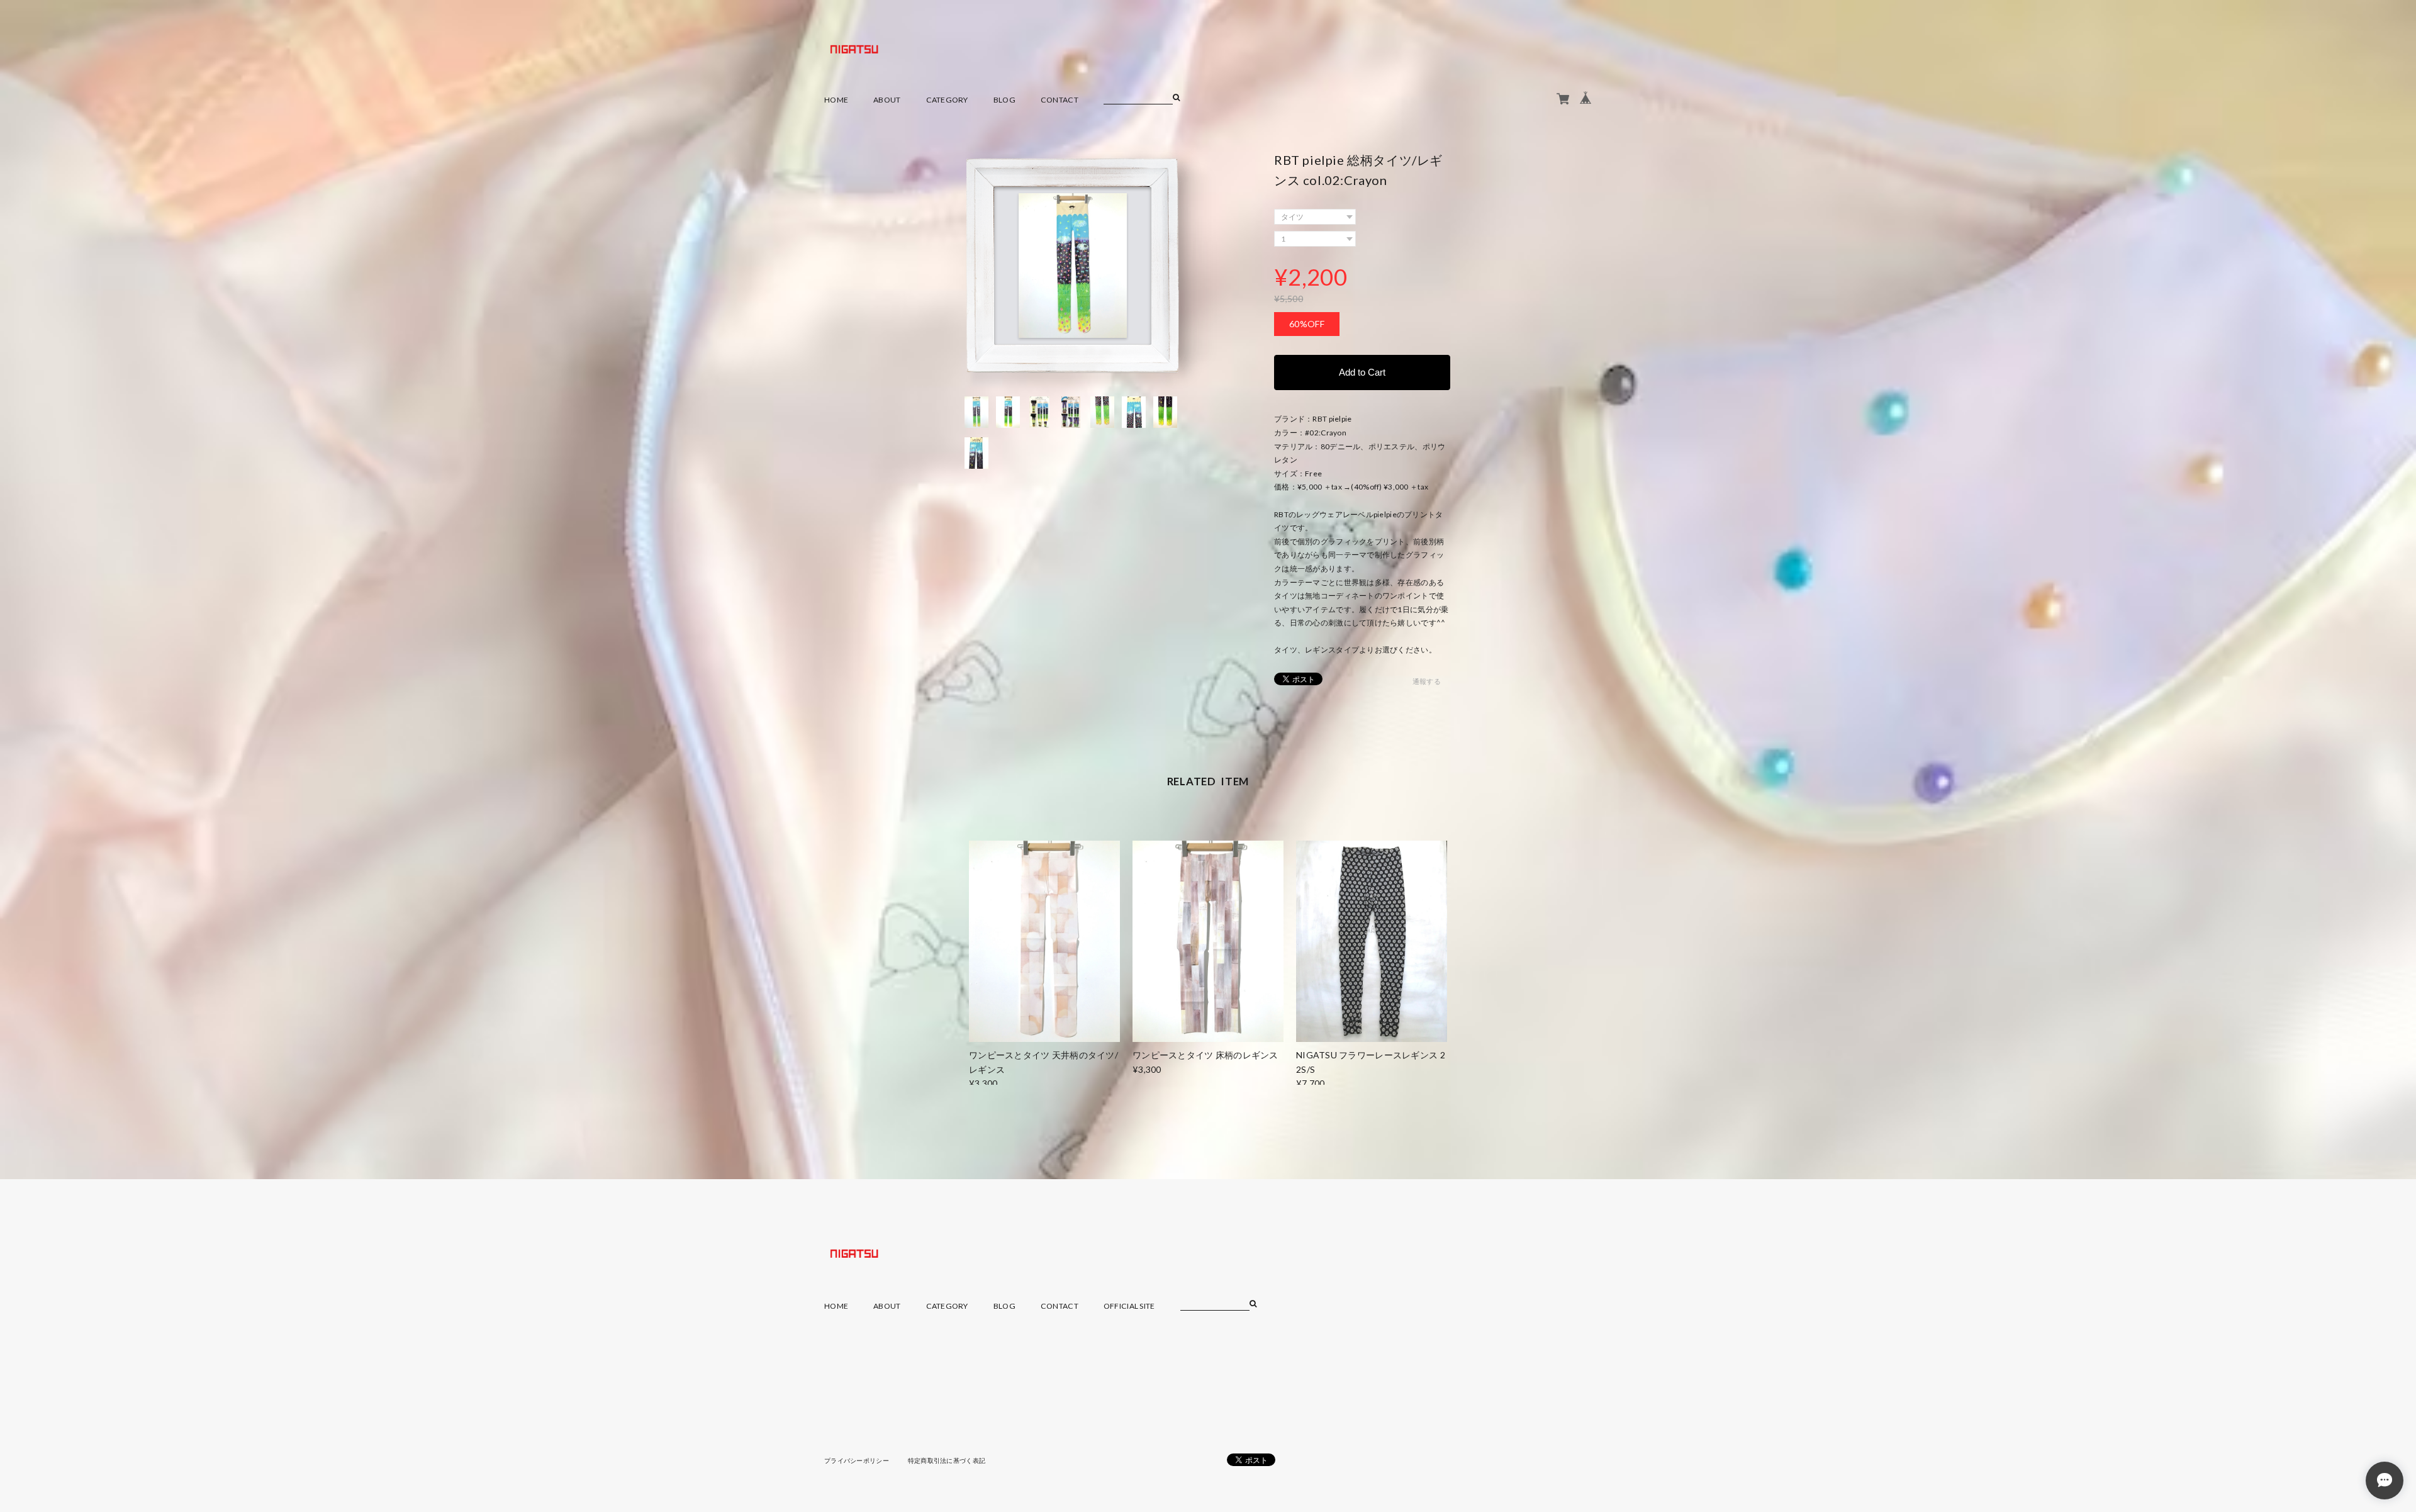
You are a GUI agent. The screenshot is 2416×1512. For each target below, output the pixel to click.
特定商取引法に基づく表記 (947, 1460)
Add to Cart (1362, 372)
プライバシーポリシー (857, 1460)
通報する (1427, 681)
